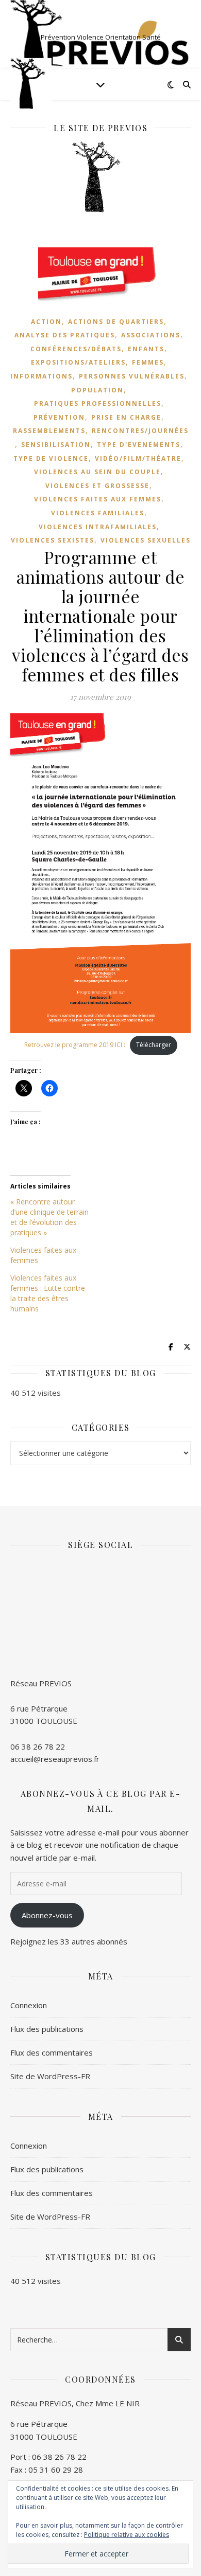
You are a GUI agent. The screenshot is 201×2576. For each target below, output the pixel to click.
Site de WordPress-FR (50, 2076)
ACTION (46, 322)
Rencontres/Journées (140, 431)
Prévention (59, 417)
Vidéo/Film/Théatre (138, 458)
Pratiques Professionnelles (98, 403)
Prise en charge (126, 417)
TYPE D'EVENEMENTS (139, 445)
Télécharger (154, 1045)
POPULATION (97, 390)
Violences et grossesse (97, 486)
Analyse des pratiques (65, 335)
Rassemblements (49, 431)
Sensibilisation (56, 445)
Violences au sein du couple (97, 472)
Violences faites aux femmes (98, 499)
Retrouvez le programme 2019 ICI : (75, 1045)
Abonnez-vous (47, 1915)
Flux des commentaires (52, 2052)
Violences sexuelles (146, 540)
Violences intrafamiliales (98, 527)
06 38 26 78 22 (38, 1746)
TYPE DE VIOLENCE (51, 458)
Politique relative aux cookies (127, 2535)
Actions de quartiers (116, 322)
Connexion (29, 2005)
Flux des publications (47, 2029)
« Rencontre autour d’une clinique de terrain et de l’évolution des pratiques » (49, 1217)
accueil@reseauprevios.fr (55, 1759)
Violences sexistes (53, 540)
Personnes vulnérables (132, 376)
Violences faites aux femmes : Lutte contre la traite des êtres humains (48, 1293)
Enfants (146, 349)
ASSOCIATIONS (151, 335)
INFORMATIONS (41, 376)
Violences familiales (98, 513)
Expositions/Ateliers (78, 362)
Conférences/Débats (76, 349)
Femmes (148, 362)
